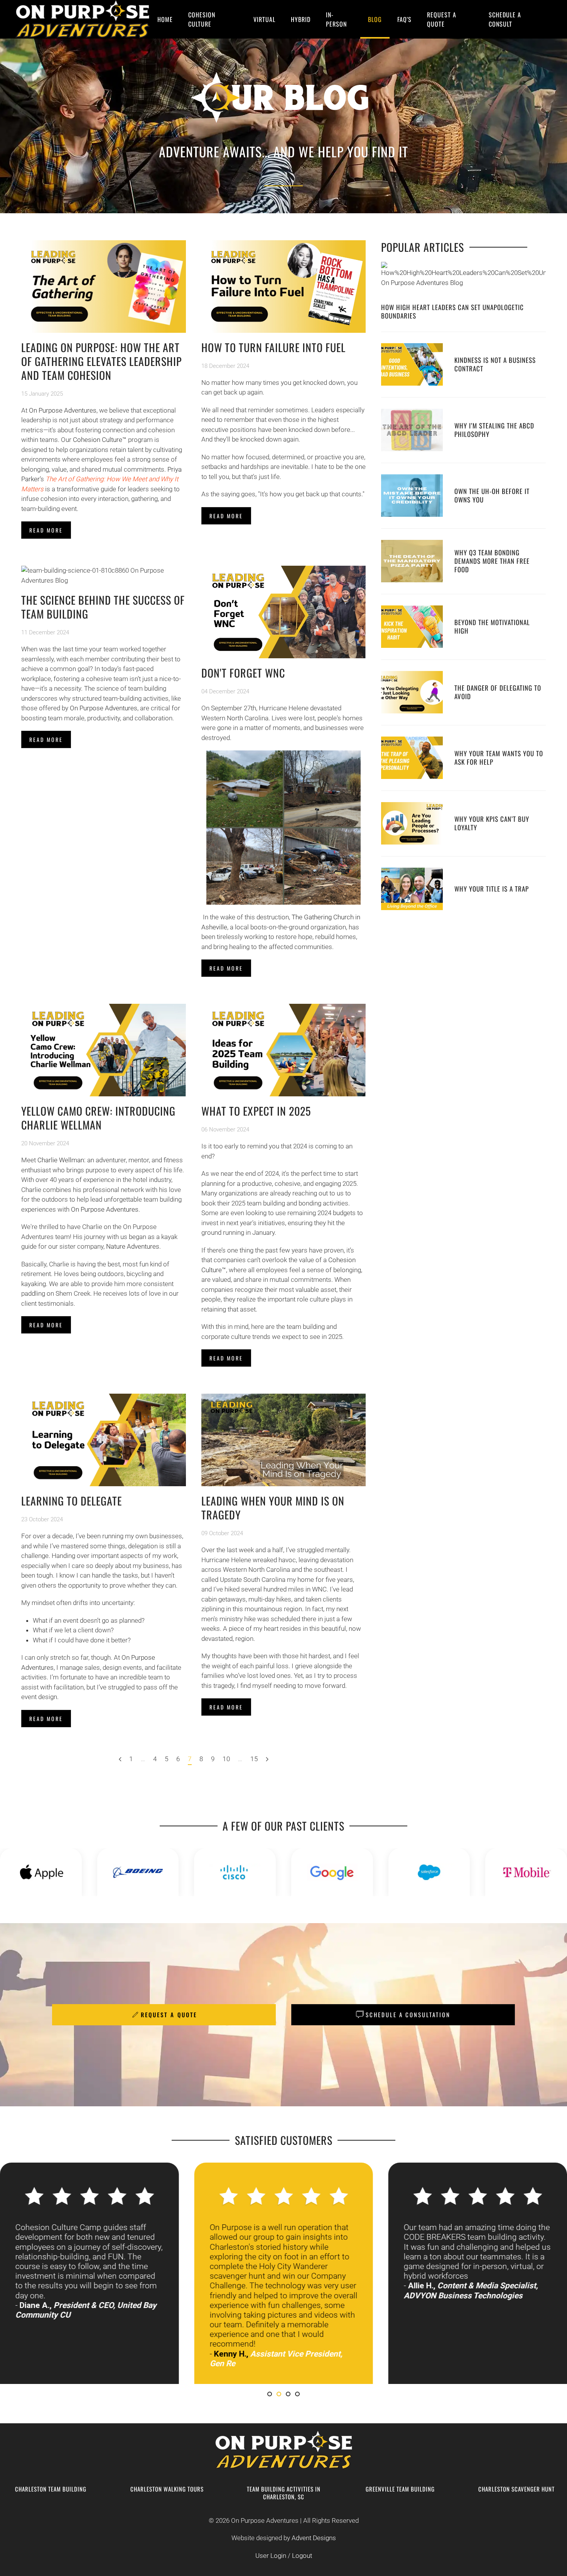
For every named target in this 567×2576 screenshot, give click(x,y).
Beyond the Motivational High (492, 626)
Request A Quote (442, 19)
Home (165, 19)
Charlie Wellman (61, 1160)
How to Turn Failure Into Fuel (273, 347)
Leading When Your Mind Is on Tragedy (273, 1508)
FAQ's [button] (404, 19)
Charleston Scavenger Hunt (516, 2489)
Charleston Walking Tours (167, 2489)
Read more (46, 530)
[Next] (267, 1760)
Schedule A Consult (505, 19)
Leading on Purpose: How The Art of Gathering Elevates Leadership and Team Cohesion (101, 361)
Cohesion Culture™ (100, 440)
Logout (302, 2556)
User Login (271, 2556)
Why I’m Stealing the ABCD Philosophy (494, 430)
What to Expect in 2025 (256, 1111)
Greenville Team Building (400, 2489)
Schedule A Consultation (408, 2015)
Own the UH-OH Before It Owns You (492, 495)
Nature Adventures (133, 1246)
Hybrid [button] (301, 19)
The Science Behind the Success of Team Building (103, 607)
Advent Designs (314, 2538)
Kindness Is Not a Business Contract (495, 364)
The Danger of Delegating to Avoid (498, 692)
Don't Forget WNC (243, 673)
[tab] (270, 2394)
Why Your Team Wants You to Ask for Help (499, 758)
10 (226, 1759)
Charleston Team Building (51, 2489)
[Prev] (120, 1760)
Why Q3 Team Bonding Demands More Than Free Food (492, 561)
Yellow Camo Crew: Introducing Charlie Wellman (98, 1118)
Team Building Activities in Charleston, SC (284, 2493)
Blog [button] (375, 19)
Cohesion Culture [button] (202, 19)
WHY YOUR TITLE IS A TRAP (492, 889)
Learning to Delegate (72, 1501)
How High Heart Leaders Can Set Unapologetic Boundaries (452, 311)
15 (254, 1759)
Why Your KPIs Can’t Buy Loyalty (492, 823)
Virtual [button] (264, 19)
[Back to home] (83, 19)
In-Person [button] (336, 19)
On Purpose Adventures (63, 410)
